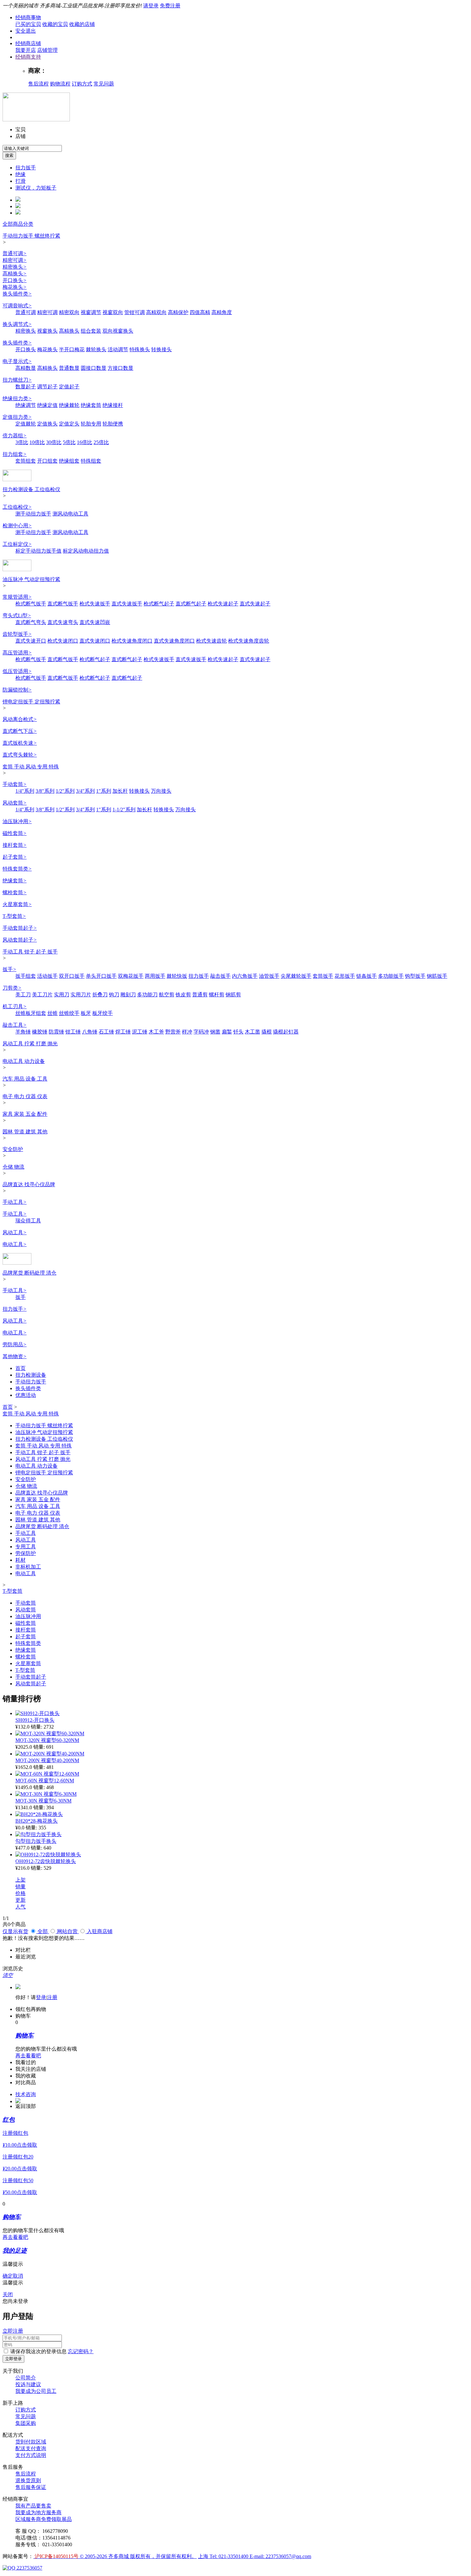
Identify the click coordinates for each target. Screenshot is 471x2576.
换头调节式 (17, 324)
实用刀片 (81, 995)
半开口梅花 (72, 349)
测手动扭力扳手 (33, 514)
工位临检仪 (17, 507)
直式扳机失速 (20, 743)
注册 (52, 1997)
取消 (18, 2276)
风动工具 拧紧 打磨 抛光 (30, 1044)
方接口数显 (120, 368)
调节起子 (47, 387)
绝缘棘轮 (69, 405)
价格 (21, 1893)
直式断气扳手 (63, 604)
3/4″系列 (85, 791)
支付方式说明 (31, 2455)
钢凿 (215, 1032)
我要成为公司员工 (36, 2391)
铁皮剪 (183, 995)
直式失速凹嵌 (95, 622)
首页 (21, 1368)
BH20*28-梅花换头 (37, 1821)
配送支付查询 (31, 2448)
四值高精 (200, 312)
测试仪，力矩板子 (36, 188)
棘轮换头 (96, 349)
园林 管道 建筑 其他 (25, 1132)
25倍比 (101, 442)
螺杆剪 (217, 995)
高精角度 (222, 312)
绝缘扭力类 (17, 398)
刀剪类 (12, 988)
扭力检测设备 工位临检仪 (31, 489)
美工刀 (23, 995)
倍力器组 (15, 436)
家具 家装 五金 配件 (25, 1114)
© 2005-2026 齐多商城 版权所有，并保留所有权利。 (138, 2556)
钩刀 (114, 995)
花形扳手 (345, 976)
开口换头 (15, 280)
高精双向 (156, 312)
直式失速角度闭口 (174, 641)
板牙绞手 (103, 1013)
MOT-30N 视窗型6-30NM (43, 1801)
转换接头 (161, 349)
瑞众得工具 (28, 1221)
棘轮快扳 (177, 976)
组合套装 (91, 331)
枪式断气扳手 (31, 604)
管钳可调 (135, 312)
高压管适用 (17, 653)
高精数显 (26, 368)
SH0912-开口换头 (35, 1720)
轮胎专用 (91, 424)
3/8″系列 (45, 791)
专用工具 (26, 1547)
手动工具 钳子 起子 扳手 (30, 952)
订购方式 (82, 84)
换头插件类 (17, 294)
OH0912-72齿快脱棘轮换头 (46, 1861)
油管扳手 (269, 976)
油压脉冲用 (17, 821)
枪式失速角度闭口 (132, 641)
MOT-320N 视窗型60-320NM (47, 1740)
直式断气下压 (20, 731)
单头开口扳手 (101, 976)
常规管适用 (17, 597)
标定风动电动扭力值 (86, 551)
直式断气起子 (191, 604)
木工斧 (156, 1032)
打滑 (21, 181)
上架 (21, 1880)
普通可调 (15, 253)
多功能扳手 (391, 976)
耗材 (21, 1560)
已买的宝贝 (28, 24)
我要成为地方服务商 (38, 2512)
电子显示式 (17, 361)
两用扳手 (155, 976)
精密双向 (69, 312)
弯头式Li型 (17, 616)
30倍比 (54, 442)
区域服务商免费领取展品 (44, 2519)
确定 (8, 2276)
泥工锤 (140, 1032)
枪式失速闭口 (63, 641)
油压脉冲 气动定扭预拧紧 (31, 579)
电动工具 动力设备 (24, 1061)
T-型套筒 (14, 916)
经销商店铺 (28, 43)
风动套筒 (15, 803)
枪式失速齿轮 (211, 641)
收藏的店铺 (82, 24)
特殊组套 (91, 461)
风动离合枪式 (20, 719)
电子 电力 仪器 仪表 (25, 1096)
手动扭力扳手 (31, 1382)
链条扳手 (367, 976)
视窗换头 (47, 331)
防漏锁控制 (17, 690)
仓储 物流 (13, 1167)
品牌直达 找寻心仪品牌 (29, 1184)
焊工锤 (123, 1032)
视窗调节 (91, 312)
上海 (204, 2556)
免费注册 (170, 6)
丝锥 (53, 1013)
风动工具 (15, 1232)
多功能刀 (147, 995)
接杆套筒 (15, 845)
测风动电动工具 (70, 514)
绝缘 (21, 174)
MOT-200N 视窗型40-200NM (47, 1760)
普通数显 (69, 368)
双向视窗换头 (118, 331)
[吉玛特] (17, 479)
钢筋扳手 (437, 976)
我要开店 (26, 50)
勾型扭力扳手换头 (36, 1841)
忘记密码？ (81, 2351)
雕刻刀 (128, 995)
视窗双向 (113, 312)
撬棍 (267, 1032)
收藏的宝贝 (55, 24)
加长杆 (120, 791)
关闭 (8, 2294)
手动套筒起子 (20, 928)
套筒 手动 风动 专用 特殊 (31, 767)
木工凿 (252, 1032)
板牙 (86, 1013)
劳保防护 (26, 1553)
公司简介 (26, 2378)
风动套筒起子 (20, 940)
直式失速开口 (31, 641)
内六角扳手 (245, 976)
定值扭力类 (17, 417)
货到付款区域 (31, 2442)
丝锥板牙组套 (31, 1013)
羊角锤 (23, 1032)
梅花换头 (15, 287)
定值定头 (69, 424)
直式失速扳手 (127, 604)
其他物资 (15, 1356)
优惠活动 (26, 1395)
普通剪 (200, 995)
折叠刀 (100, 995)
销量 (21, 1887)
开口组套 (47, 461)
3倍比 (22, 442)
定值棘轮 (26, 424)
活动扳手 (47, 976)
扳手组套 (26, 976)
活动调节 (118, 349)
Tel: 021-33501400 (230, 2556)
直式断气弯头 (31, 622)
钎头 (238, 1032)
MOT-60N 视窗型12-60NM (45, 1781)
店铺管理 (47, 50)
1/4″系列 (25, 791)
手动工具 (15, 1202)
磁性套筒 (15, 833)
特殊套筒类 (17, 869)
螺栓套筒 (15, 892)
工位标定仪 (17, 544)
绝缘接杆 (113, 405)
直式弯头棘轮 (20, 755)
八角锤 (90, 1032)
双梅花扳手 (131, 976)
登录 (41, 1997)
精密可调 (15, 260)
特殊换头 (140, 349)
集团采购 (26, 2423)
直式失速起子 (255, 604)
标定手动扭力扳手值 (38, 551)
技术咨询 (26, 2094)
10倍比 (37, 442)
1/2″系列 (65, 791)
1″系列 (104, 791)
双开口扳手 (72, 976)
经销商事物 (28, 17)
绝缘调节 (26, 405)
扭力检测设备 (31, 1375)
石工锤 (106, 1032)
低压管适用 (17, 671)
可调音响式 (17, 306)
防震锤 (56, 1032)
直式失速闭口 (95, 641)
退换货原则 (28, 2480)
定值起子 (69, 387)
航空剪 (167, 995)
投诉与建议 (28, 2384)
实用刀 (62, 995)
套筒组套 (26, 461)
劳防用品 (15, 1345)
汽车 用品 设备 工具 (25, 1079)
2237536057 (29, 2568)
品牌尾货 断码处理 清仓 (29, 1273)
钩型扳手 (415, 976)
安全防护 (13, 1149)
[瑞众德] (17, 1263)
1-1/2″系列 (124, 810)
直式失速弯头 (63, 622)
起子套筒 (15, 857)
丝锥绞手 (69, 1013)
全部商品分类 (18, 224)
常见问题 (104, 84)
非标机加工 (28, 1567)
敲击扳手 (220, 976)
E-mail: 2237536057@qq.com (280, 2556)
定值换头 (47, 424)
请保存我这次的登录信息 (38, 2351)
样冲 (187, 1032)
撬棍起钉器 (286, 1032)
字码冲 (201, 1032)
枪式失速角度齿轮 (249, 641)
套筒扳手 (323, 976)
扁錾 (227, 1032)
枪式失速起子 (223, 604)
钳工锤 (73, 1032)
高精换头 (15, 274)
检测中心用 (17, 526)
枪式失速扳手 (95, 604)
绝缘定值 (47, 405)
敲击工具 (15, 1025)
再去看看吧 (28, 2056)
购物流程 (60, 84)
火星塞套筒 (17, 904)
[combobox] (32, 148)
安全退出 (26, 31)
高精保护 (178, 312)
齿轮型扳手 (17, 634)
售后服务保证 (31, 2487)
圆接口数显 (94, 368)
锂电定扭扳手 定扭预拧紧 (31, 702)
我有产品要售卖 (33, 2506)
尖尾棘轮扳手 (296, 976)
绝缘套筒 (91, 405)
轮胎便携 (113, 424)
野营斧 (173, 1032)
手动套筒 (15, 784)
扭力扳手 (26, 168)
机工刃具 (15, 1006)
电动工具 (15, 1244)
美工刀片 (42, 995)
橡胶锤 (40, 1032)
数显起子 (26, 387)
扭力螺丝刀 (17, 380)
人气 (21, 1907)
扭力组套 (15, 454)
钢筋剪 (233, 995)
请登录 (151, 6)
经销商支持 (28, 57)
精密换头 (15, 267)
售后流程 (38, 84)
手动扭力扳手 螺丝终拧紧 (31, 236)
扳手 (9, 969)
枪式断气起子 (159, 604)
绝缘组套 (69, 461)
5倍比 (69, 442)
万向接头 (161, 791)
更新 (21, 1900)
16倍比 (85, 442)
